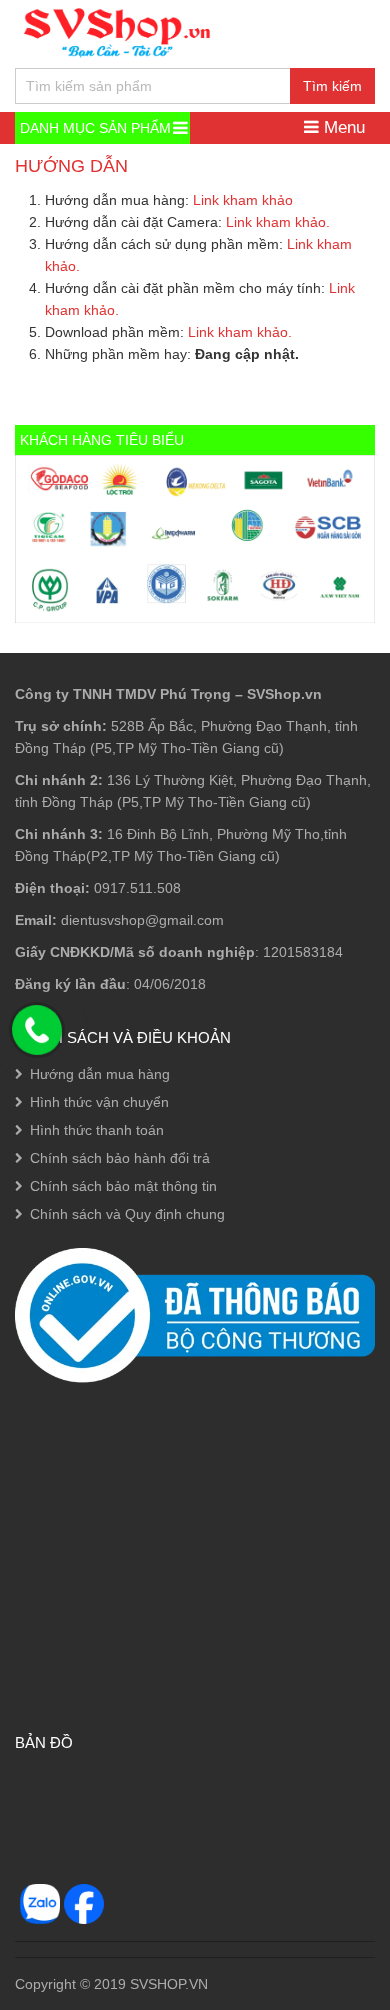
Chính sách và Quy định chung (127, 1214)
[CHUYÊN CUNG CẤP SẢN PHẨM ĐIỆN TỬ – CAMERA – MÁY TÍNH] (118, 30)
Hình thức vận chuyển (99, 1102)
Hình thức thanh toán (97, 1130)
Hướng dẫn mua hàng (100, 1074)
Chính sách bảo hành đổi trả (120, 1158)
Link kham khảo (243, 200)
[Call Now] (37, 1030)
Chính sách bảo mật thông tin (123, 1186)
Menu (342, 127)
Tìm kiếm (332, 86)
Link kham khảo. (278, 222)
